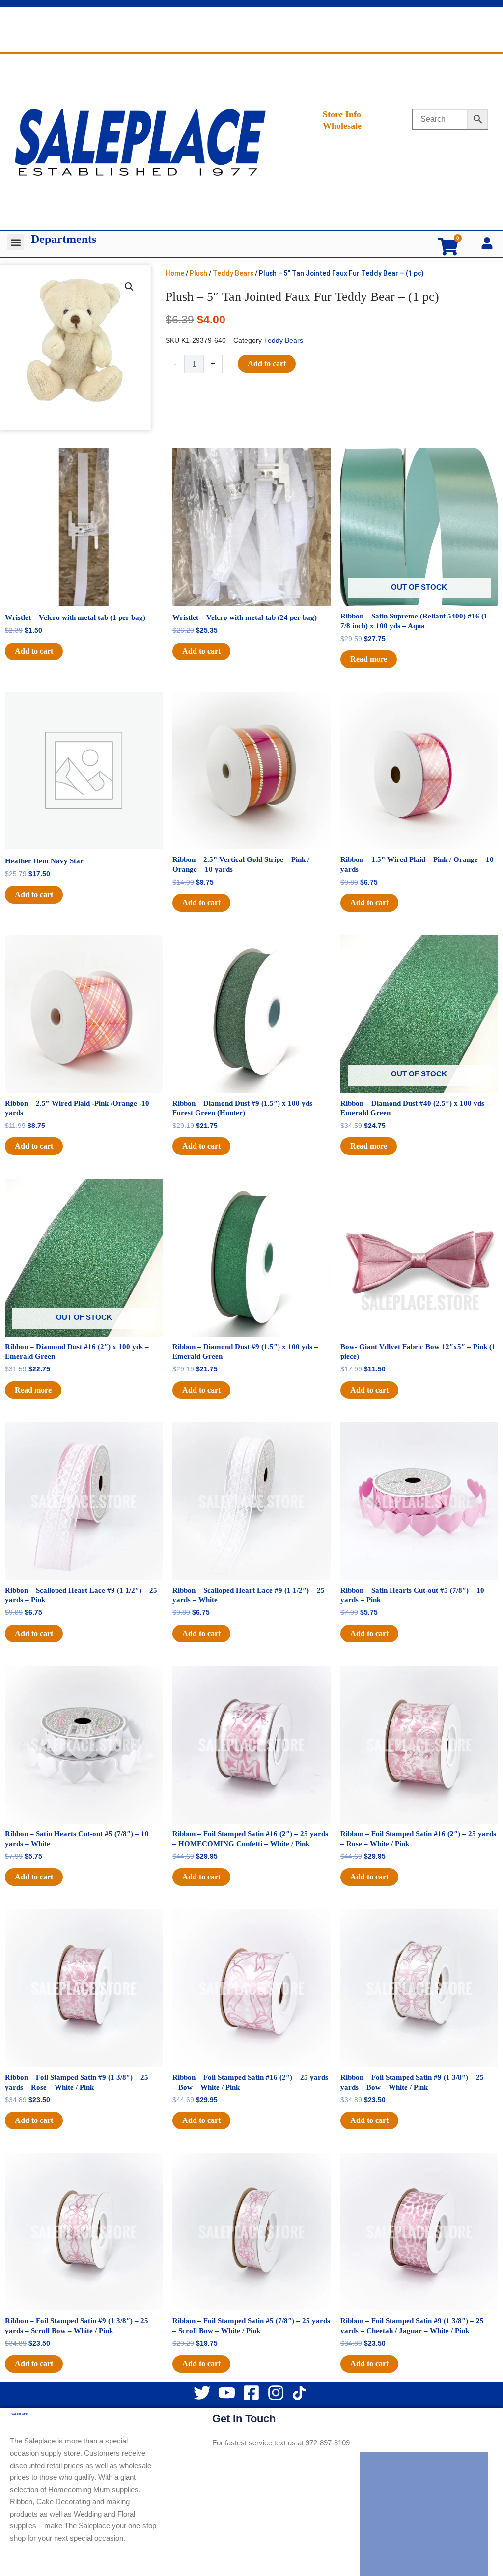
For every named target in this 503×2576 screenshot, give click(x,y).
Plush (198, 273)
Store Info (342, 114)
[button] (15, 242)
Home (175, 273)
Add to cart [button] (34, 651)
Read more (369, 659)
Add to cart (267, 363)
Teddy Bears (233, 273)
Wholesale (342, 126)
